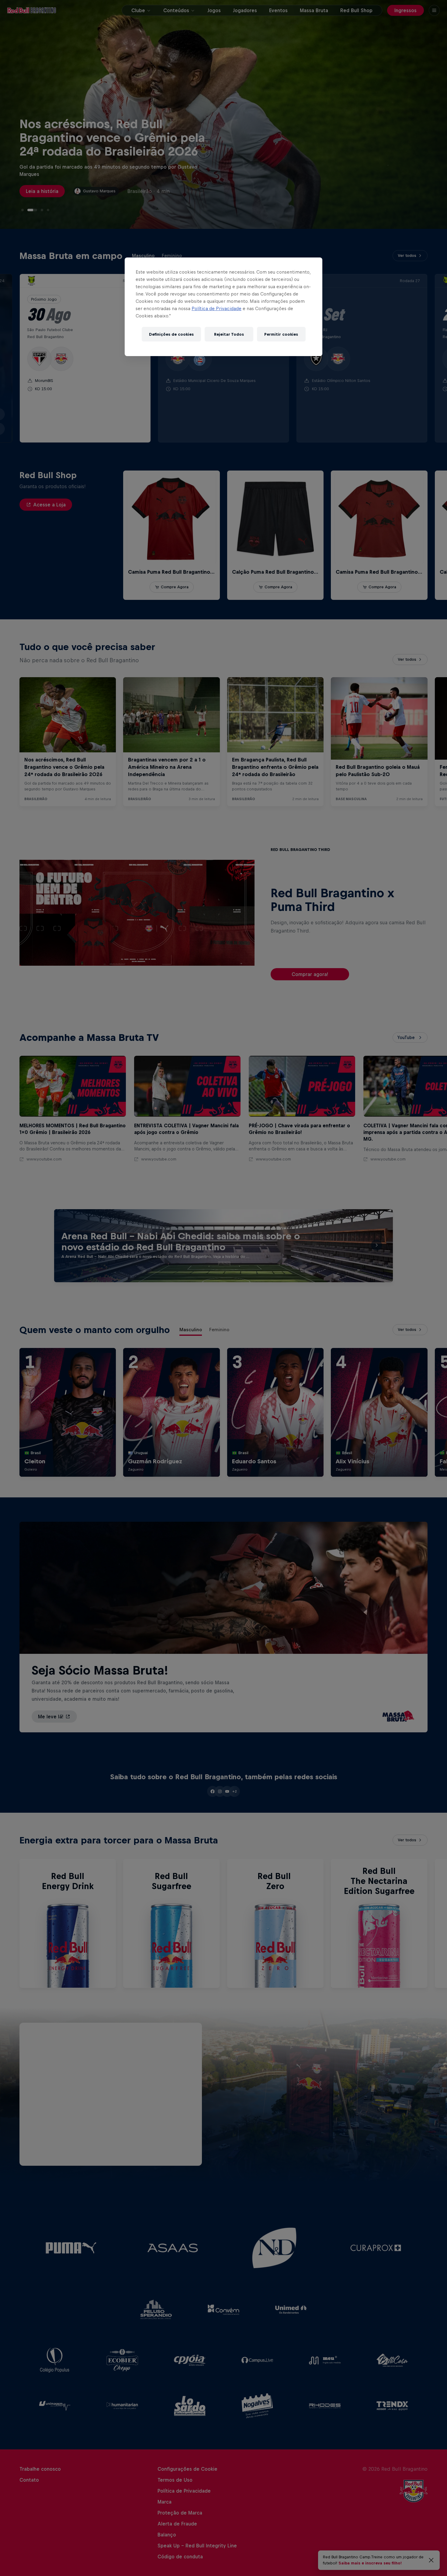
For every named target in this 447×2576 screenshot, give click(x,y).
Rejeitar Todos (229, 334)
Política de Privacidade (217, 308)
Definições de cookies (171, 334)
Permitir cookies (281, 334)
